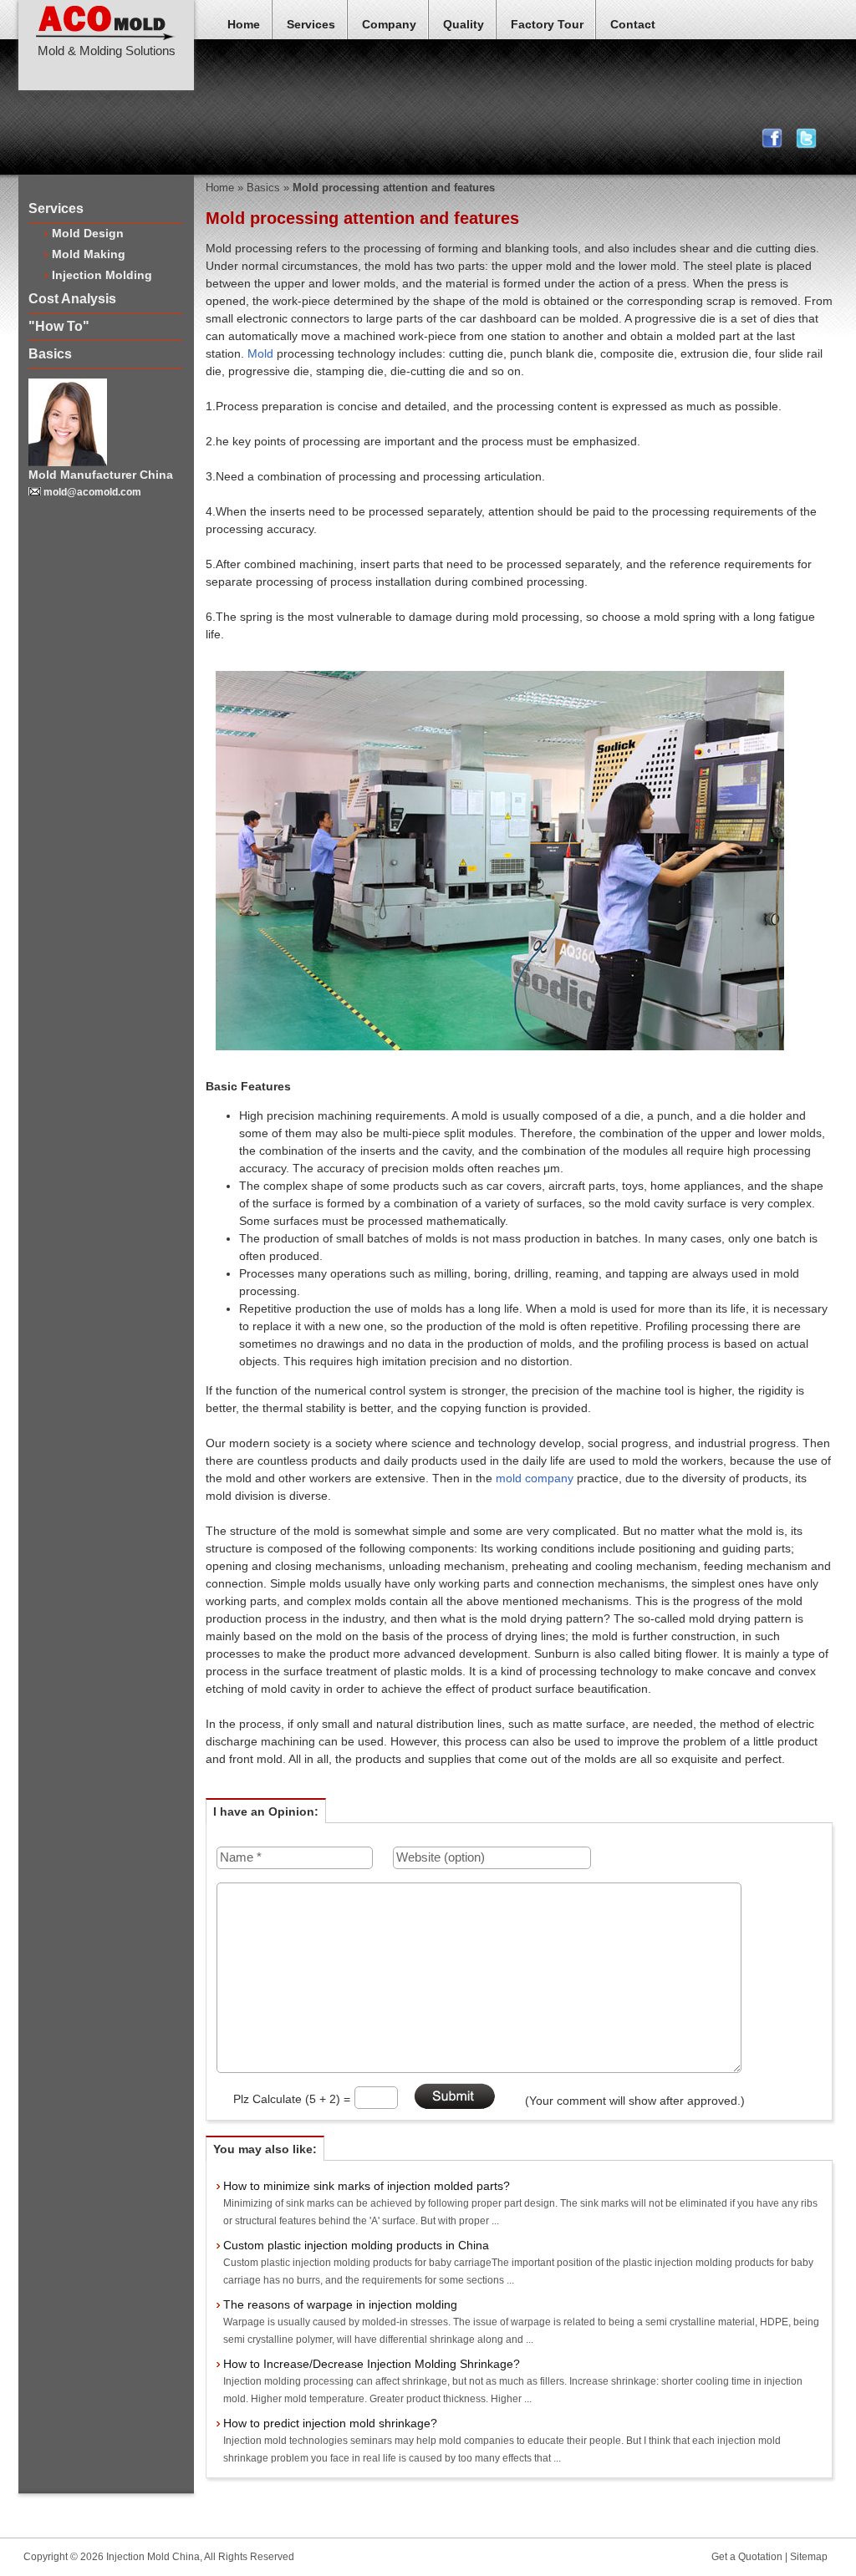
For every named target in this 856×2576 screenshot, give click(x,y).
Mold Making (89, 254)
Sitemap (809, 2557)
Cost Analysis (72, 299)
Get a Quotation (747, 2557)
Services (311, 24)
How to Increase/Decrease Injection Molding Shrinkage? (372, 2364)
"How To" (59, 326)
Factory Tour (547, 24)
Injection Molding (102, 275)
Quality (464, 24)
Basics (50, 354)
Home (244, 24)
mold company (536, 1478)
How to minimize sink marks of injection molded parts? (367, 2186)
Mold (259, 353)
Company (389, 24)
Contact (633, 24)
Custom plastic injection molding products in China (356, 2245)
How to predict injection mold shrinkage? (330, 2423)
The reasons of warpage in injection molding (340, 2304)
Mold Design (88, 233)
